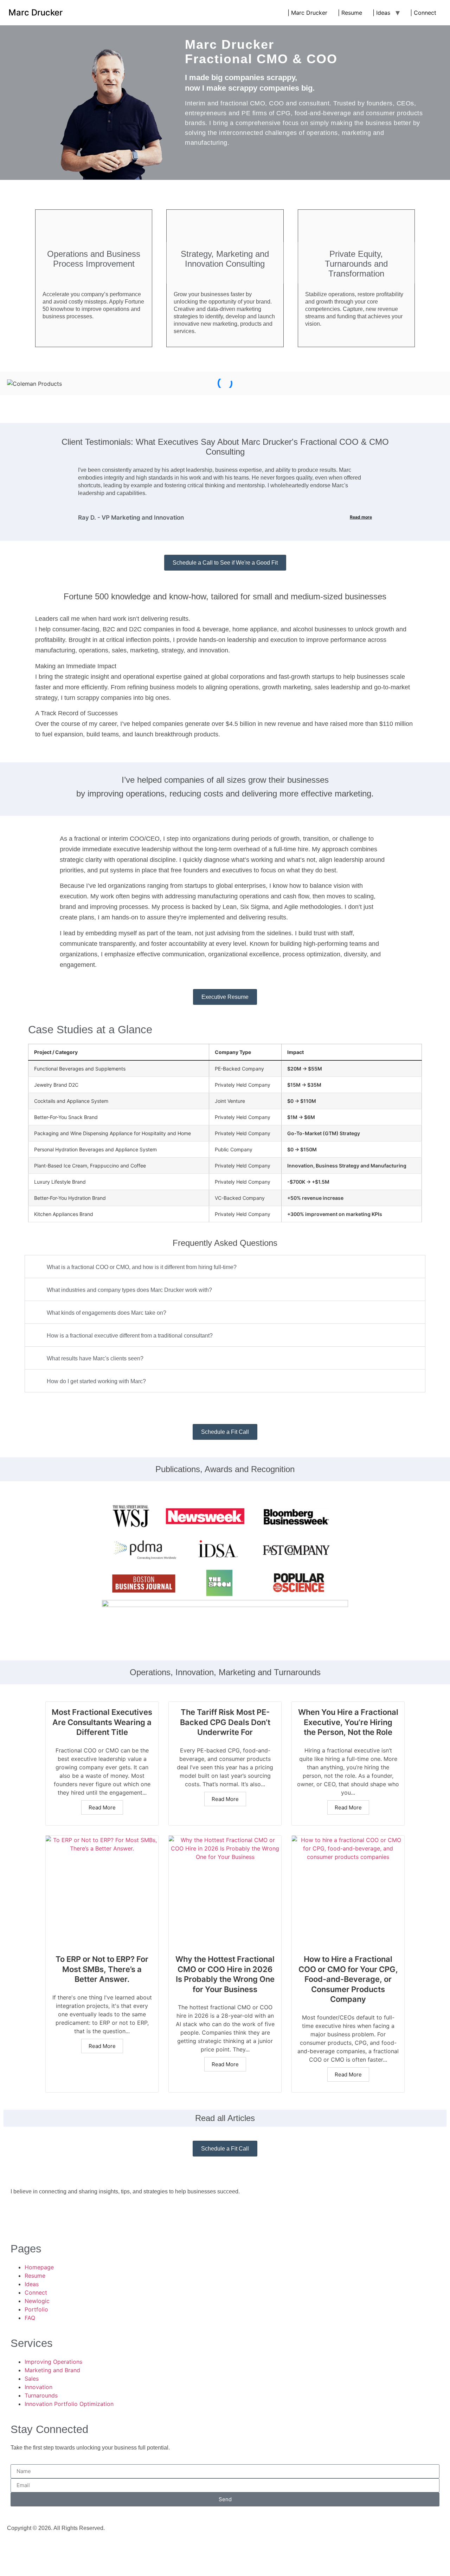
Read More (102, 1807)
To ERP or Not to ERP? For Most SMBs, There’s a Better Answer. (102, 1969)
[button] (225, 1267)
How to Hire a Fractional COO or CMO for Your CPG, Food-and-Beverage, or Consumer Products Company (348, 1979)
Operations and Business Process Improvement (94, 259)
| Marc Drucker (307, 13)
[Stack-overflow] (58, 2217)
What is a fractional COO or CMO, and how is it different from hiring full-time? (142, 1267)
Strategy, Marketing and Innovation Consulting (225, 259)
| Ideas (381, 13)
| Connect (423, 13)
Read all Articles (225, 2118)
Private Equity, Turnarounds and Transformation (356, 264)
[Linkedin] (19, 2217)
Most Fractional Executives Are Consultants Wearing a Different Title (102, 1722)
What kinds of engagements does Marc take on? (107, 1313)
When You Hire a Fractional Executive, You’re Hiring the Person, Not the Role (348, 1722)
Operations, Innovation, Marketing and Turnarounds (225, 1672)
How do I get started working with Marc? (96, 1381)
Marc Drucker (36, 12)
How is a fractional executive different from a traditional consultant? (130, 1336)
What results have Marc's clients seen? (95, 1358)
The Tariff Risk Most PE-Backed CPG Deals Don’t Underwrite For (225, 1722)
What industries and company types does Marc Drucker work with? (129, 1290)
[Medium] (39, 2217)
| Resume (350, 13)
